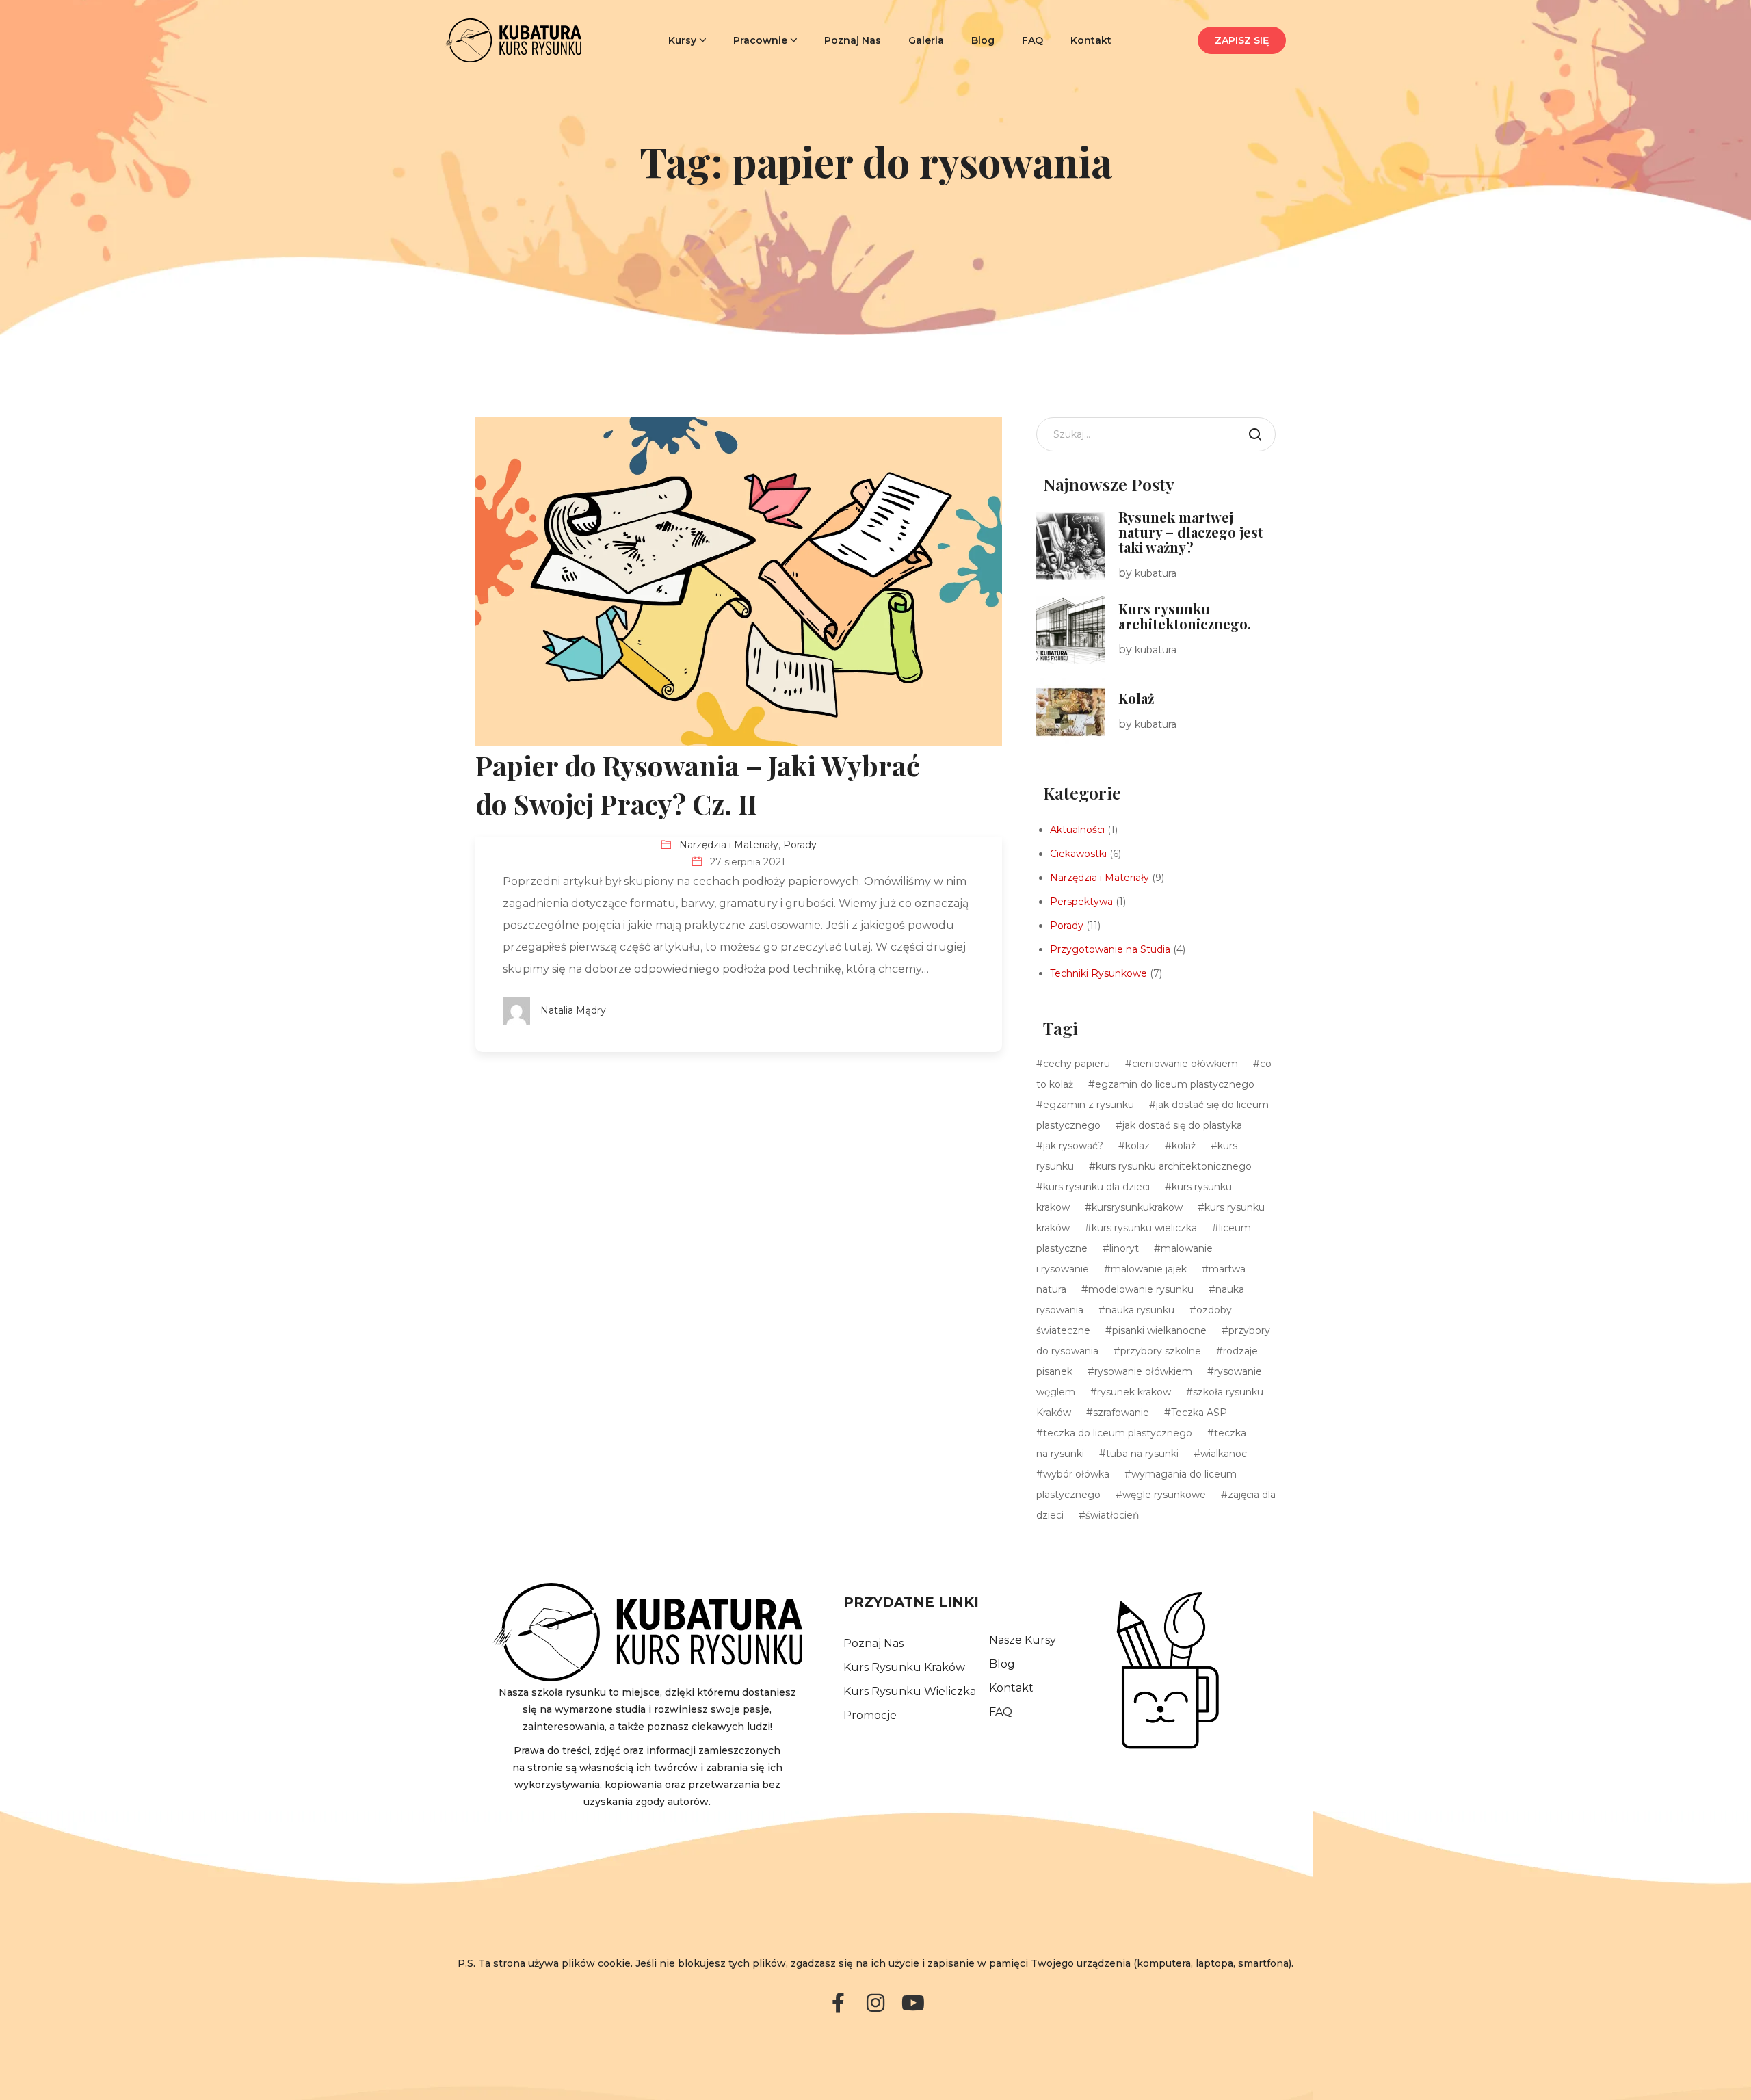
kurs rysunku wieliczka (1144, 1228)
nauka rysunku (1140, 1310)
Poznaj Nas (853, 40)
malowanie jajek (1149, 1269)
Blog (983, 40)
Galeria (926, 40)
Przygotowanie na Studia (1110, 949)
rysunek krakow (1134, 1392)
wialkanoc (1224, 1454)
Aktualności (1077, 830)
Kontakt (1091, 40)
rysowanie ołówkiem (1143, 1371)
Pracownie (760, 40)
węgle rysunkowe (1164, 1495)
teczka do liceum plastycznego (1118, 1433)
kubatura (1156, 573)
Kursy (682, 40)
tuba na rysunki (1142, 1454)
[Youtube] (913, 2003)
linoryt (1124, 1248)
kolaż (1184, 1146)
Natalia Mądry (573, 1010)
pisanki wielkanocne (1159, 1330)
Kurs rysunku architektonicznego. (1185, 616)
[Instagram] (875, 2003)
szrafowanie (1121, 1413)
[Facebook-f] (838, 2003)
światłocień (1112, 1515)
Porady (800, 845)
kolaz (1137, 1146)
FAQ (1032, 40)
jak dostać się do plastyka (1182, 1125)
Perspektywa (1081, 902)
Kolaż (1136, 698)
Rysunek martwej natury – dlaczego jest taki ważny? (1191, 532)
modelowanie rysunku (1141, 1289)
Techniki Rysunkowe (1098, 973)
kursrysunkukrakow (1137, 1207)
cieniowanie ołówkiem (1185, 1064)
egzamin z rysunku (1089, 1105)
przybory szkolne (1161, 1351)
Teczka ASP (1199, 1413)
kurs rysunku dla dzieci (1096, 1187)
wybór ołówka (1076, 1474)
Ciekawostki (1078, 854)
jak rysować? (1073, 1146)
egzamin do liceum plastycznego (1175, 1084)
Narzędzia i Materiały (729, 845)
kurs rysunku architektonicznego (1174, 1166)
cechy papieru (1077, 1064)
